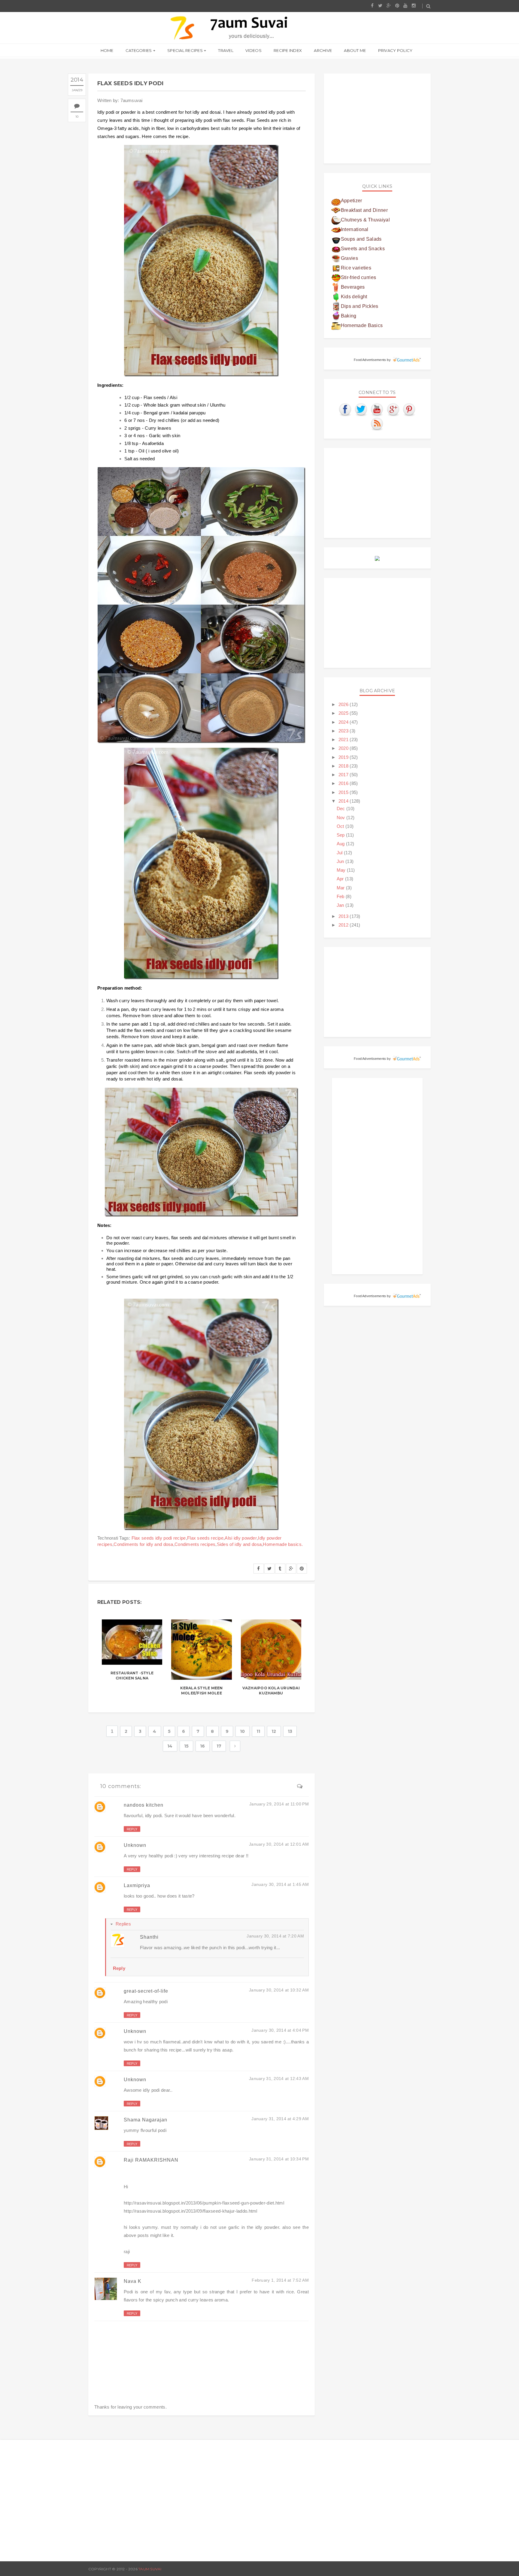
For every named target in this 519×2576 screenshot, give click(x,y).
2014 (344, 801)
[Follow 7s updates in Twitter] (361, 409)
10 (77, 117)
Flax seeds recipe (205, 1538)
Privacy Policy (395, 50)
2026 (344, 704)
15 (187, 1746)
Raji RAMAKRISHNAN (151, 2160)
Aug (341, 844)
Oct (341, 826)
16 (203, 1746)
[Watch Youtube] (377, 409)
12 (274, 1731)
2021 (344, 739)
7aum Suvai (150, 2569)
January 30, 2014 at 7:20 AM (275, 1936)
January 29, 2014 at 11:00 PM (279, 1804)
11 (258, 1731)
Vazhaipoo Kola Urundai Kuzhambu (271, 1691)
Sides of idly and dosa (239, 1544)
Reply (132, 1829)
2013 (344, 916)
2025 (344, 713)
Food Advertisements (370, 360)
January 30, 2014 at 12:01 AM (279, 1844)
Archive (323, 50)
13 (290, 1731)
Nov (341, 818)
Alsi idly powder (241, 1538)
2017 (344, 775)
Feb (341, 896)
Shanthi (149, 1937)
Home (107, 50)
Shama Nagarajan (146, 2120)
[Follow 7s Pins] (409, 409)
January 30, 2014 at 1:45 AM (280, 1884)
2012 (344, 925)
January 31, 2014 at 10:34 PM (279, 2159)
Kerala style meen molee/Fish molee (201, 1691)
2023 (344, 731)
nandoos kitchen (144, 1805)
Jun (341, 861)
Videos (253, 50)
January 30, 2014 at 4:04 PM (280, 2030)
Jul (340, 853)
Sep (341, 835)
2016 (344, 783)
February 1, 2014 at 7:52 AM (280, 2280)
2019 (344, 757)
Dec (341, 809)
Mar (341, 888)
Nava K (133, 2281)
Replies (123, 1924)
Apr (341, 879)
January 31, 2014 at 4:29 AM (280, 2119)
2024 (344, 722)
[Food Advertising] (377, 558)
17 (219, 1746)
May (342, 870)
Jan (341, 905)
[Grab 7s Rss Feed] (377, 424)
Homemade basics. (283, 1544)
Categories (139, 50)
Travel (226, 50)
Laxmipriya (137, 1885)
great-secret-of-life (146, 1991)
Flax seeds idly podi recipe (159, 1538)
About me (355, 50)
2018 (344, 766)
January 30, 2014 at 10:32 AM (279, 1990)
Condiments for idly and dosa (143, 1544)
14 (170, 1746)
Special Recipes (185, 50)
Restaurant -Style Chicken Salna (132, 1676)
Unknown (135, 1845)
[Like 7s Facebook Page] (345, 409)
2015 (344, 792)
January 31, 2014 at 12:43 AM (279, 2079)
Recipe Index (288, 50)
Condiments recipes (195, 1544)
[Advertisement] (377, 119)
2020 (344, 748)
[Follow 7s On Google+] (393, 409)
